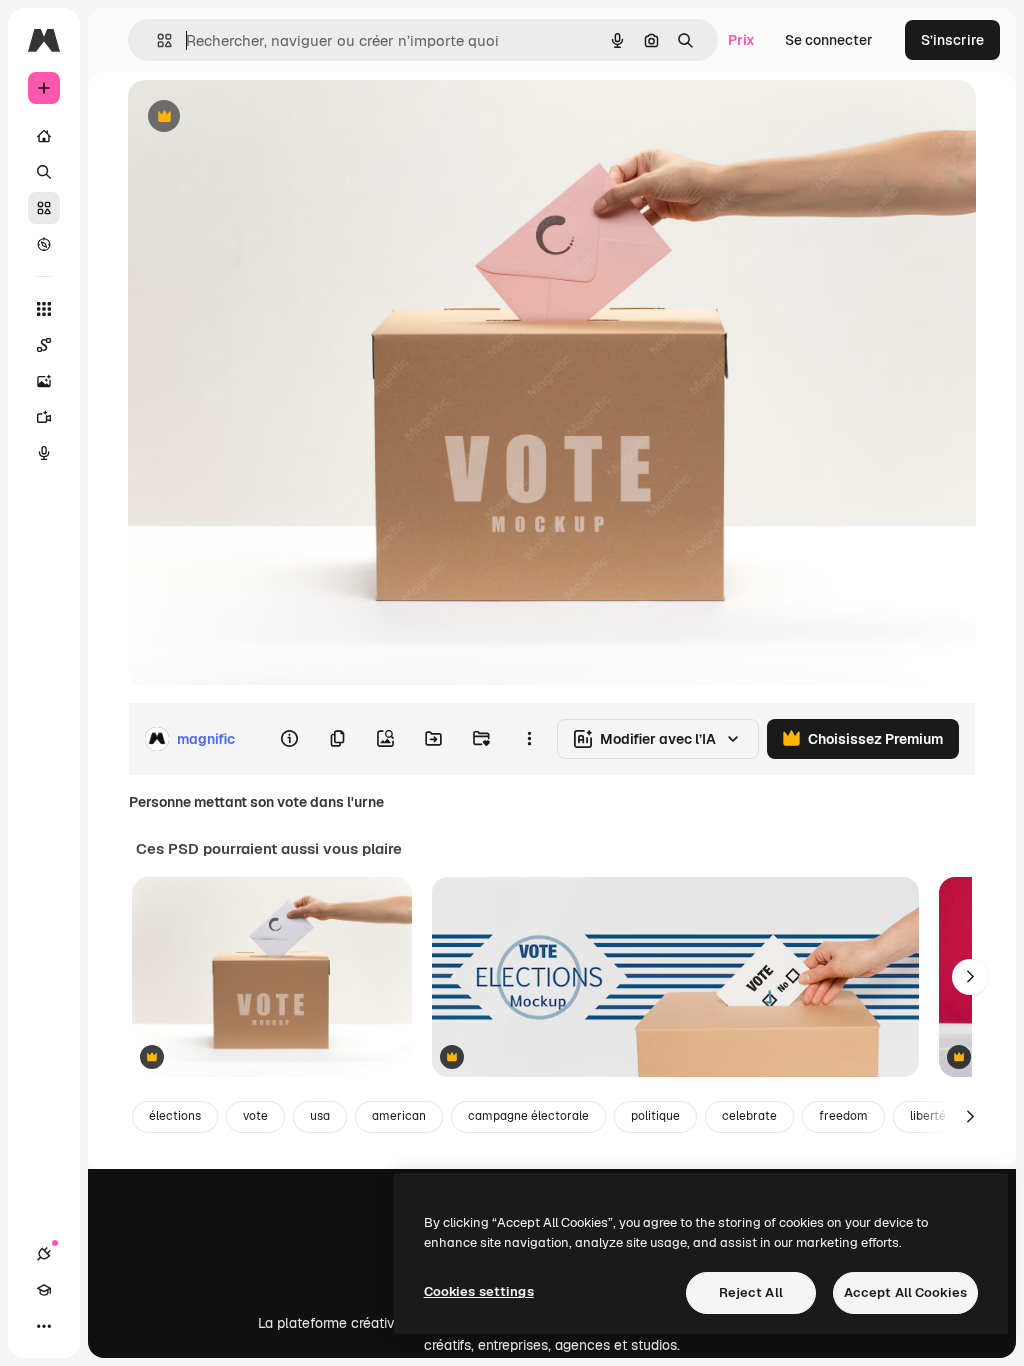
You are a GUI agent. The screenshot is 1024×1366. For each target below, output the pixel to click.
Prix (741, 40)
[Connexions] (44, 1254)
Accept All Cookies (905, 1292)
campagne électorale (528, 1116)
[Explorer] (44, 244)
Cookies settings (479, 1291)
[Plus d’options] (529, 739)
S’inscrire (952, 40)
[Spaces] (44, 345)
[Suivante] (970, 977)
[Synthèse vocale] (44, 453)
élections (175, 1116)
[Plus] (44, 1326)
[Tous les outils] (44, 309)
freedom (843, 1116)
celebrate (749, 1116)
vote (255, 1116)
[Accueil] (44, 136)
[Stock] (44, 208)
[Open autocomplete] (156, 40)
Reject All (751, 1292)
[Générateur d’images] (44, 381)
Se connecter (829, 40)
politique (655, 1116)
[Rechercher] (44, 172)
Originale (260, 117)
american (399, 1116)
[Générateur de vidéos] (44, 417)
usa (320, 1116)
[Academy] (44, 1290)
